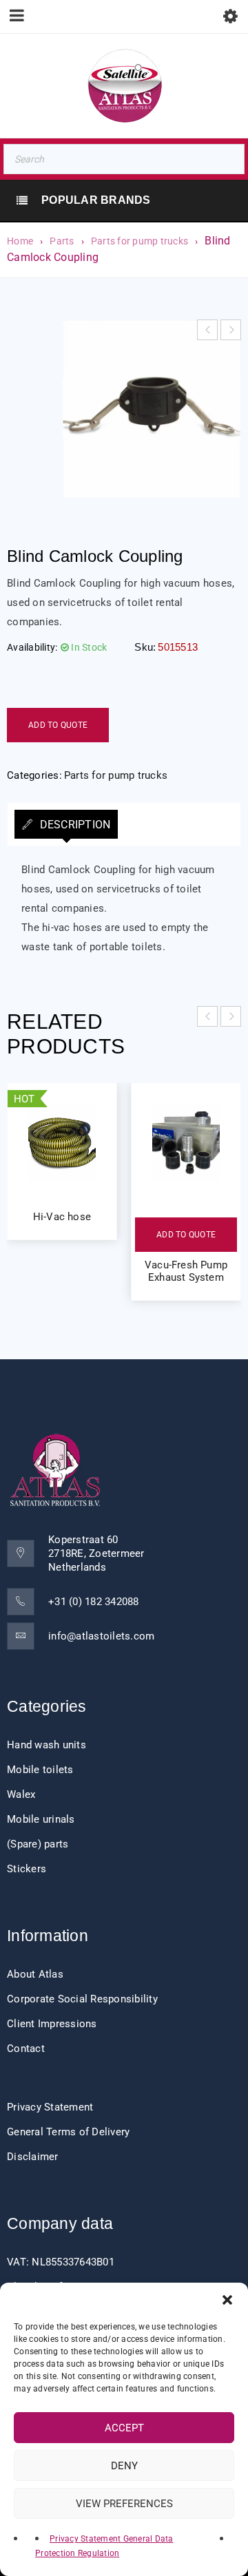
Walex (21, 1794)
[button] (227, 2300)
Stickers (27, 1869)
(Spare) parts (38, 1844)
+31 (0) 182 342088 (94, 1602)
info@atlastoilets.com (101, 1636)
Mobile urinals (41, 1819)
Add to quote (58, 725)
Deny (124, 2466)
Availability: (32, 647)
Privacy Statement (50, 2107)
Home (20, 241)
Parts (62, 241)
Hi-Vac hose (62, 1217)
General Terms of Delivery (68, 2132)
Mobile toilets (40, 1770)
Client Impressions (52, 2024)
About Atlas (35, 1974)
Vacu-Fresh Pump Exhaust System (186, 1271)
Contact (26, 2049)
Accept (124, 2428)
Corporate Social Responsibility (82, 1999)
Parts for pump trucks (139, 241)
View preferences (124, 2504)
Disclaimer (33, 2157)
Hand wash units (46, 1745)
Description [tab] (73, 825)
